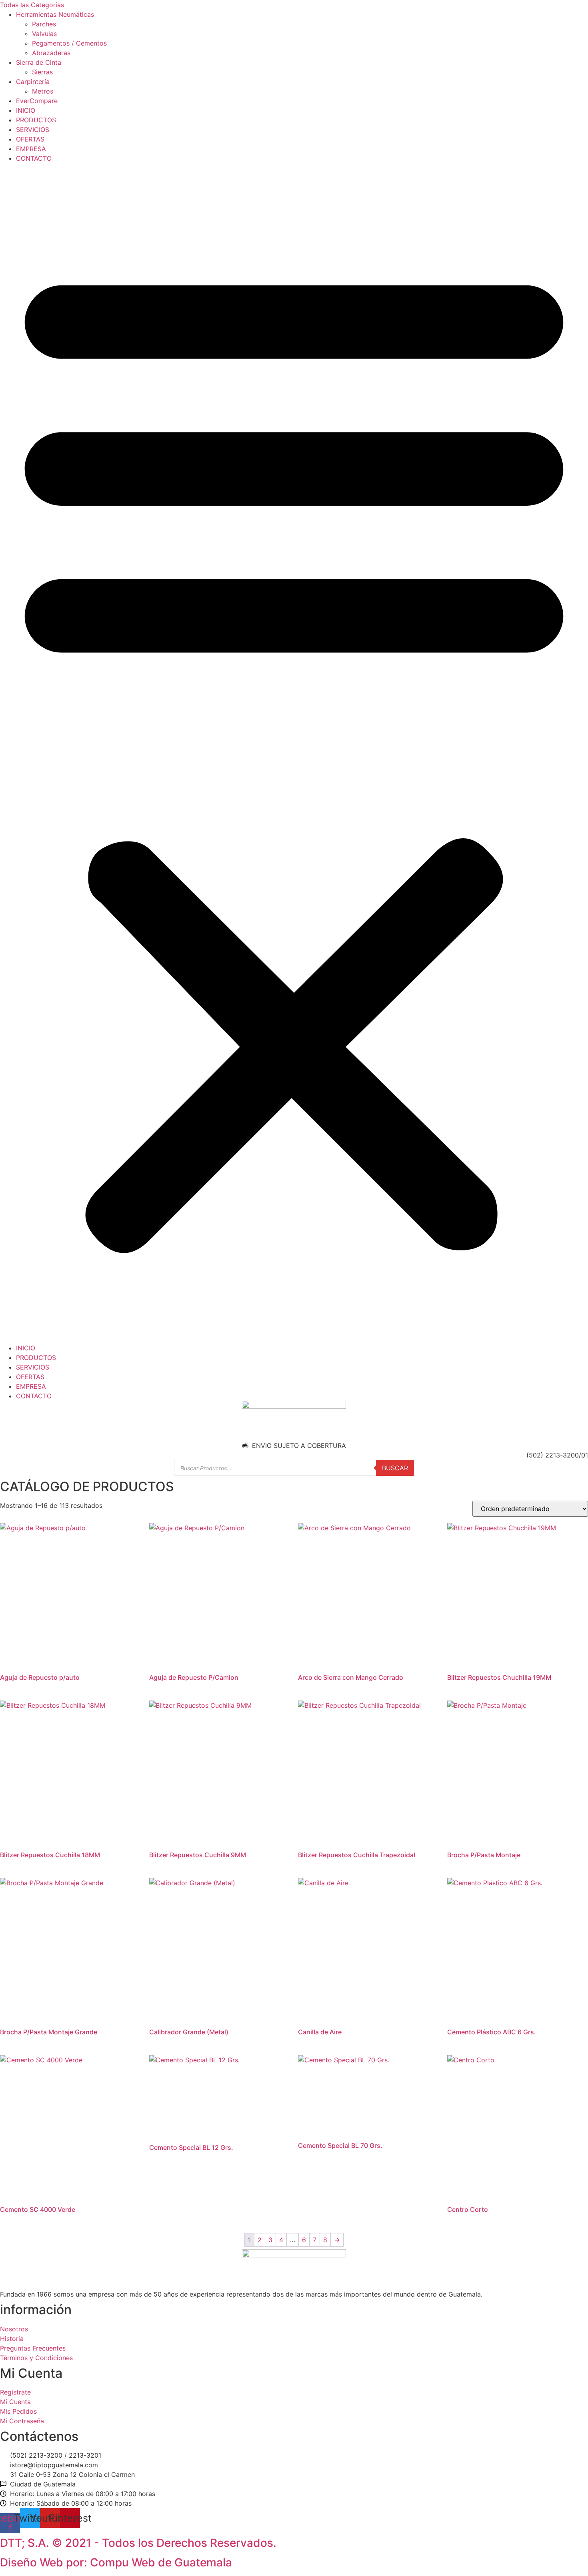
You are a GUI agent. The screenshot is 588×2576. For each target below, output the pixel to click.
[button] (294, 753)
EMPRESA (31, 149)
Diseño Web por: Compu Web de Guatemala (116, 2562)
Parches (44, 24)
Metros (43, 91)
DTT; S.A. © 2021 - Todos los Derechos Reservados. (138, 2543)
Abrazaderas (51, 53)
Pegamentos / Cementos (69, 43)
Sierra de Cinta (39, 62)
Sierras (42, 72)
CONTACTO (34, 158)
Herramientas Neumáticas (55, 14)
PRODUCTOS (36, 120)
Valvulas (44, 34)
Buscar (395, 1468)
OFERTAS (30, 139)
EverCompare (37, 101)
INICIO (26, 110)
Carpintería (33, 82)
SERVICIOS (33, 130)
